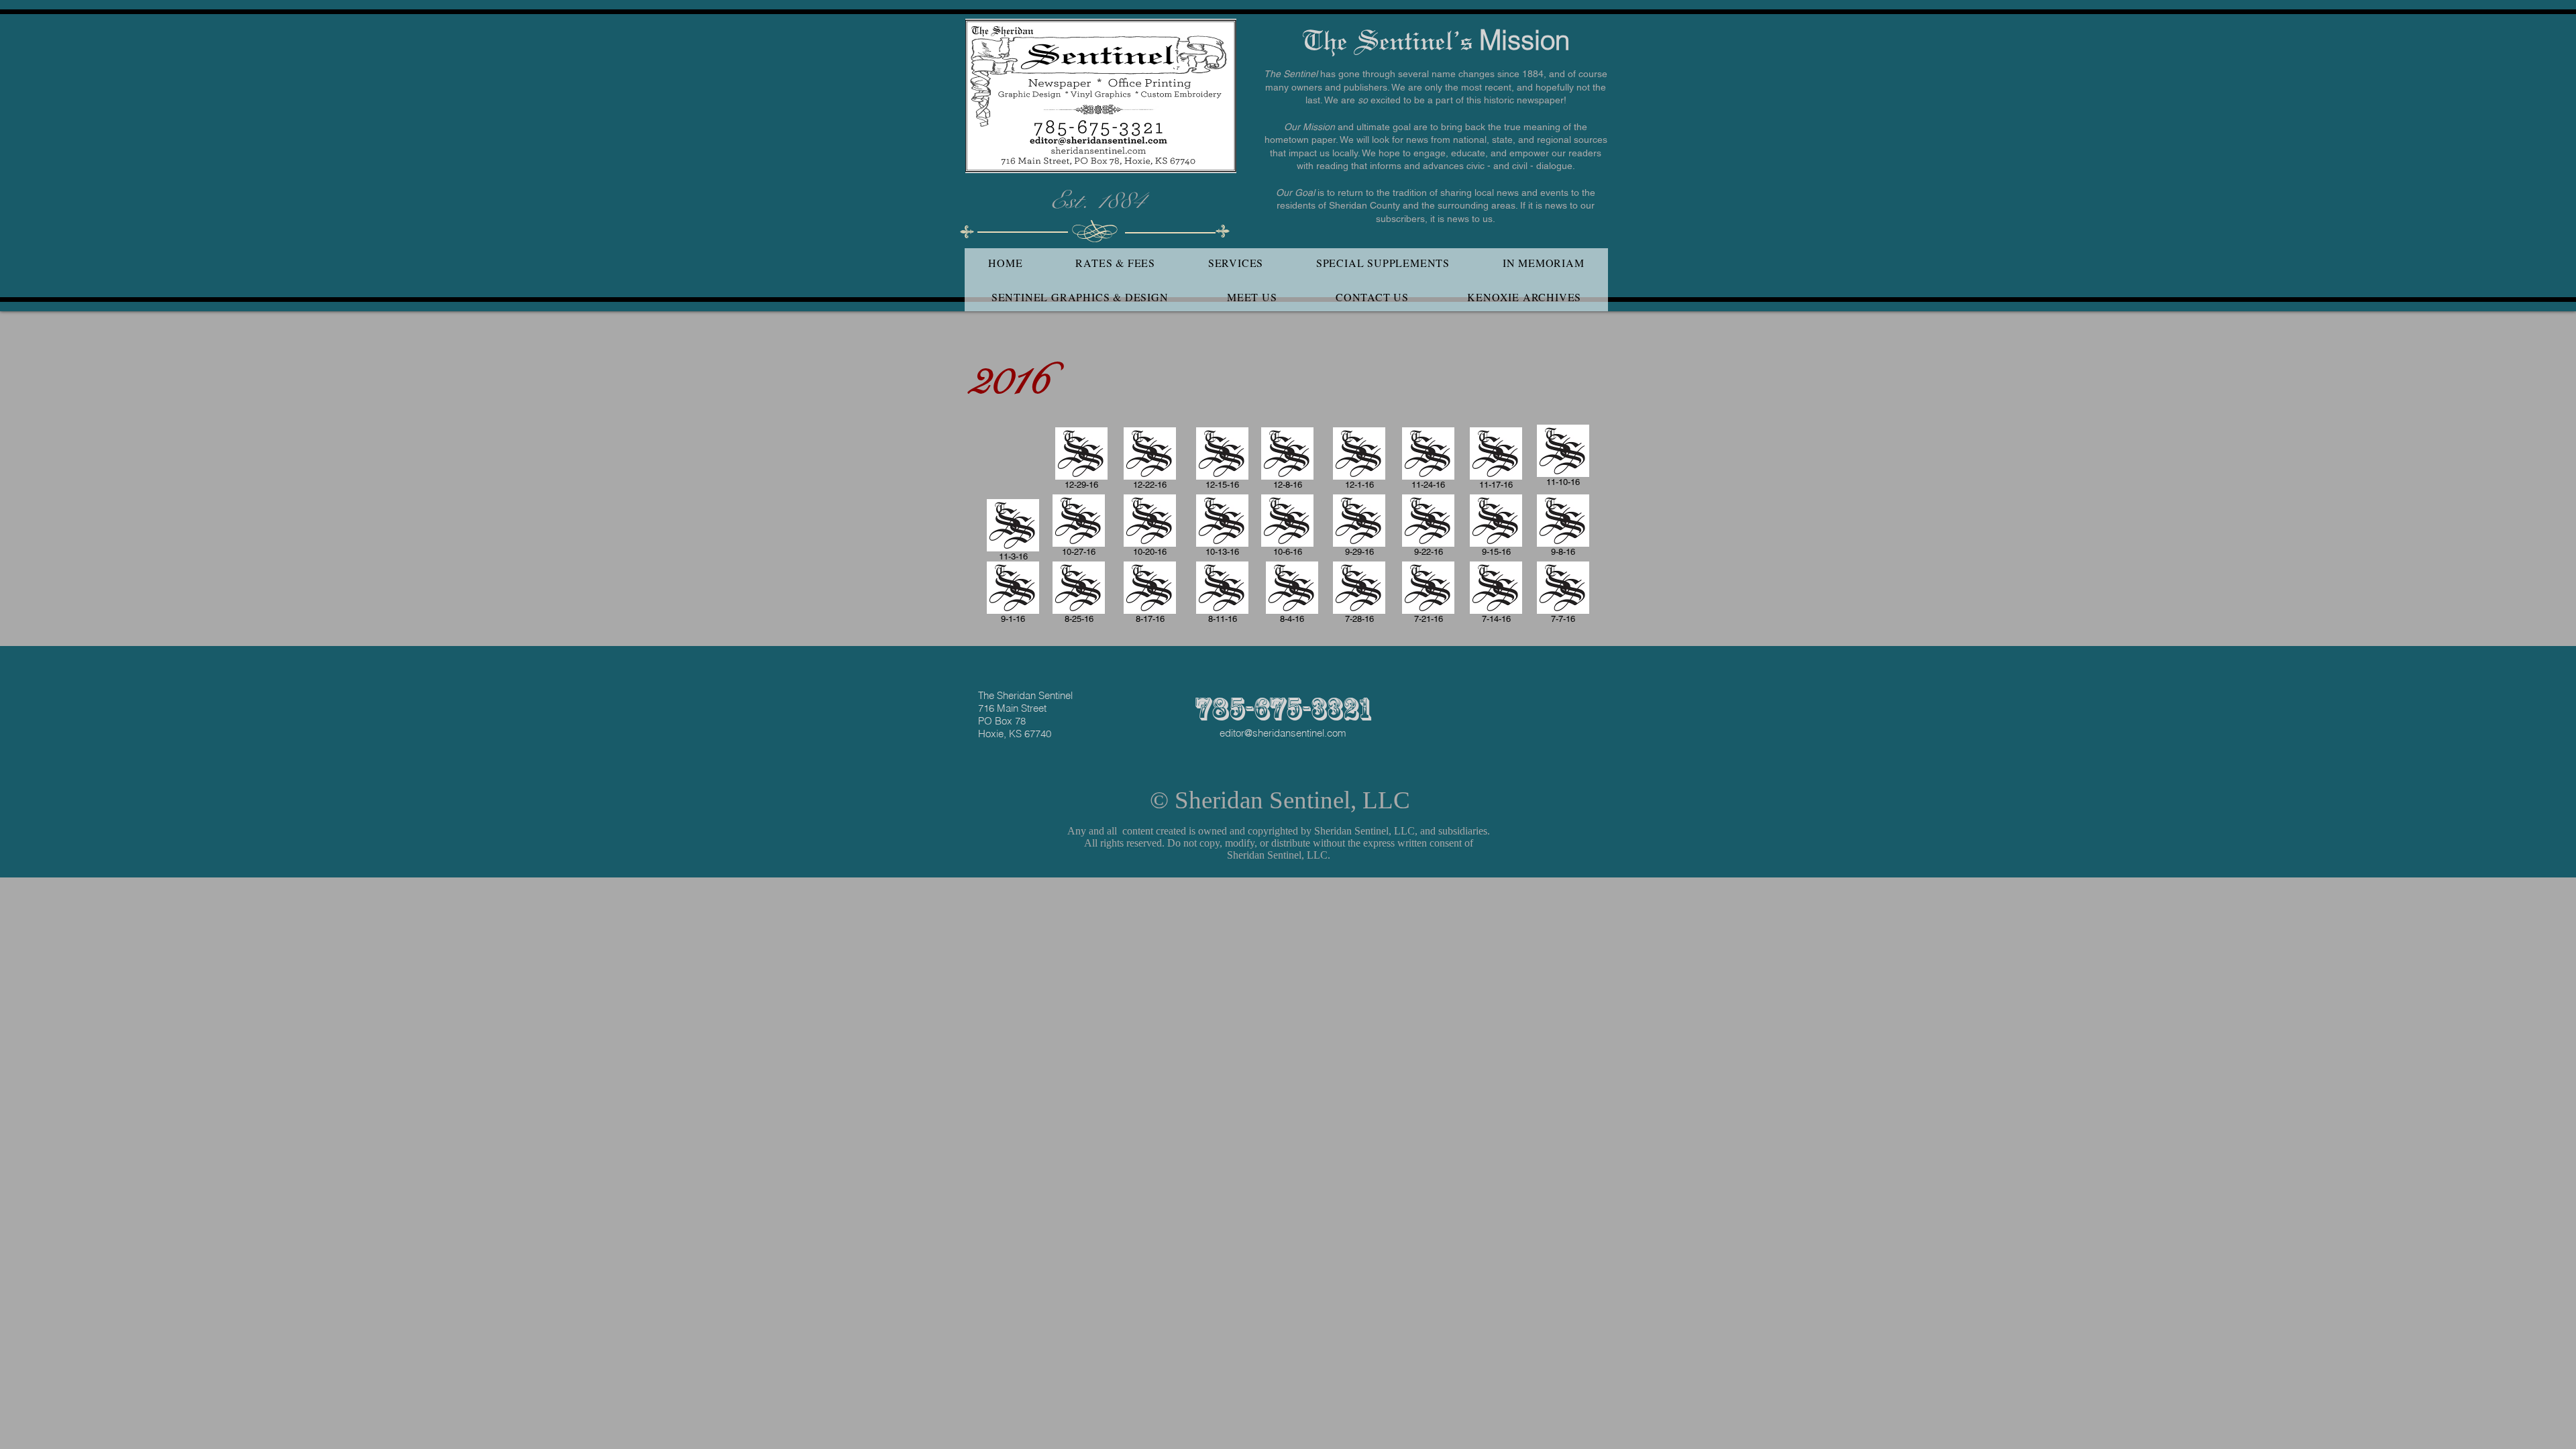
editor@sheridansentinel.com (1283, 733)
